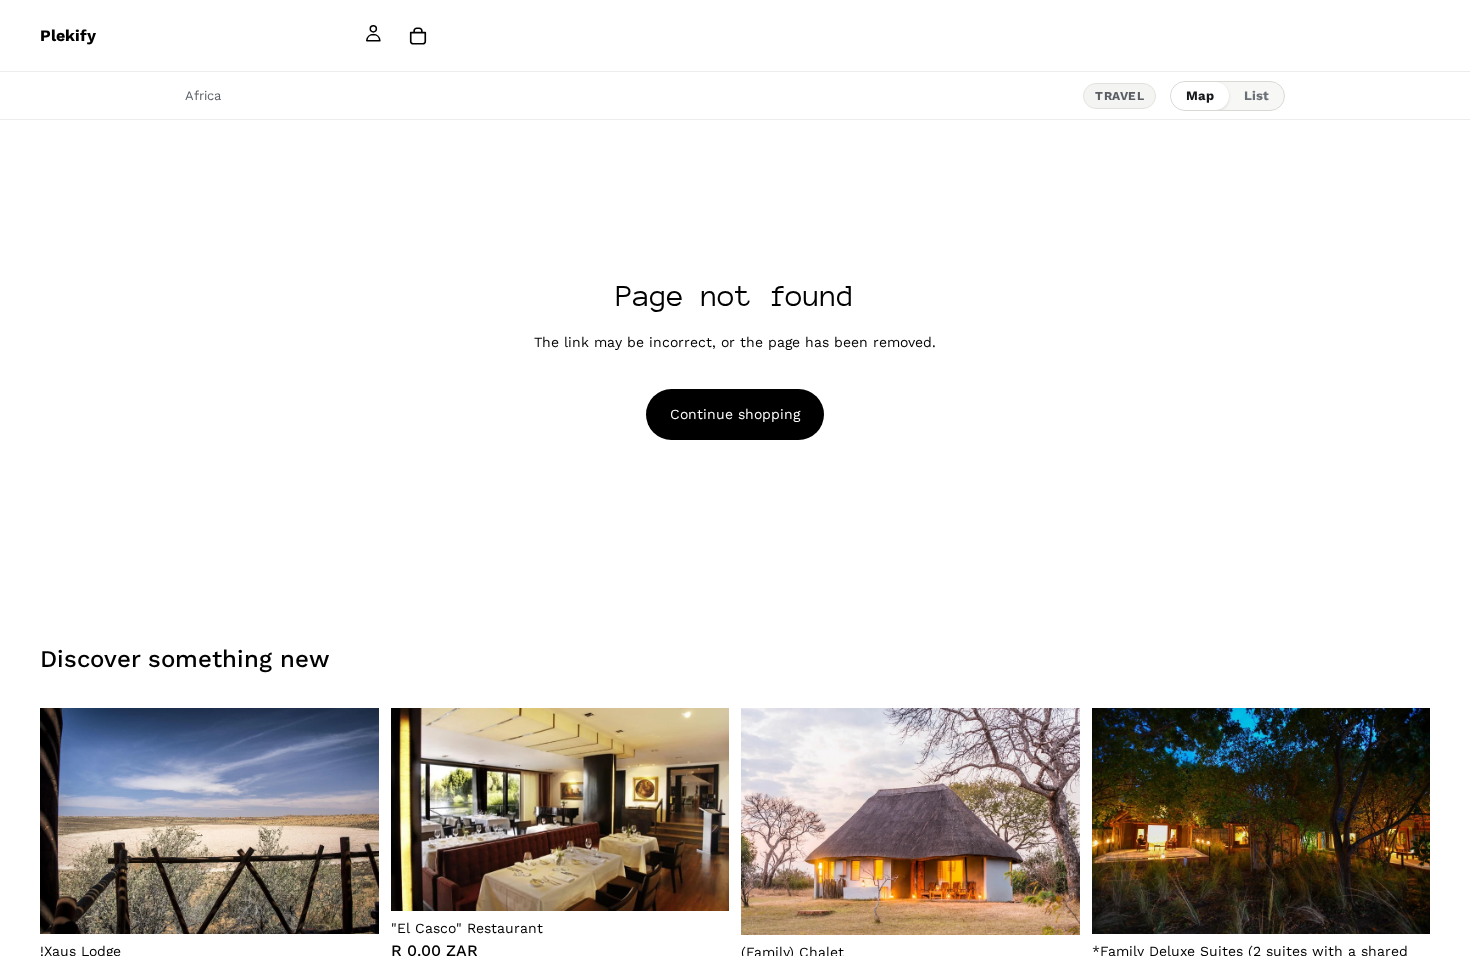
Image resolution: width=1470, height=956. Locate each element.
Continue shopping (735, 414)
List (1256, 95)
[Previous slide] (70, 821)
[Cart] (418, 36)
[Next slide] (349, 821)
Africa (203, 95)
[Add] (348, 904)
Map (1200, 95)
